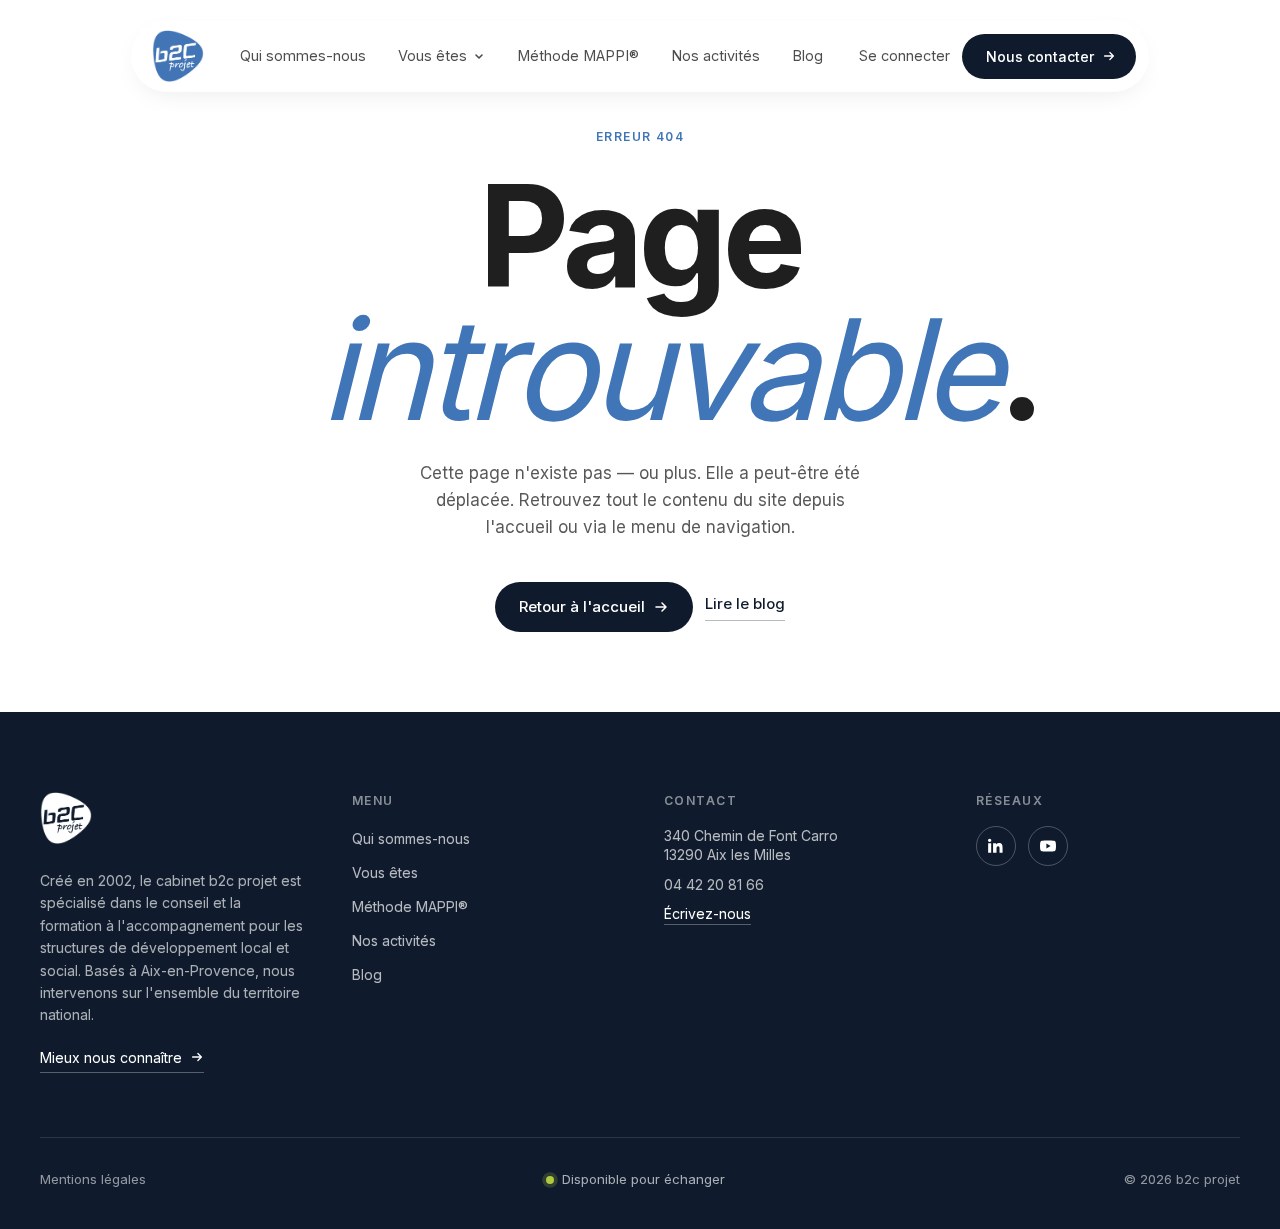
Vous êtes (432, 55)
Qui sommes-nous (303, 55)
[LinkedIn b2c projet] (996, 846)
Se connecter (904, 55)
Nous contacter (1040, 56)
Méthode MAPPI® (578, 55)
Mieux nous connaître (111, 1057)
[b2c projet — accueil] (178, 56)
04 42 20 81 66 (714, 884)
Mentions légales (93, 1179)
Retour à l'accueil (582, 606)
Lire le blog (745, 603)
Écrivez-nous (707, 913)
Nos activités (715, 55)
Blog (807, 55)
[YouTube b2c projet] (1048, 846)
